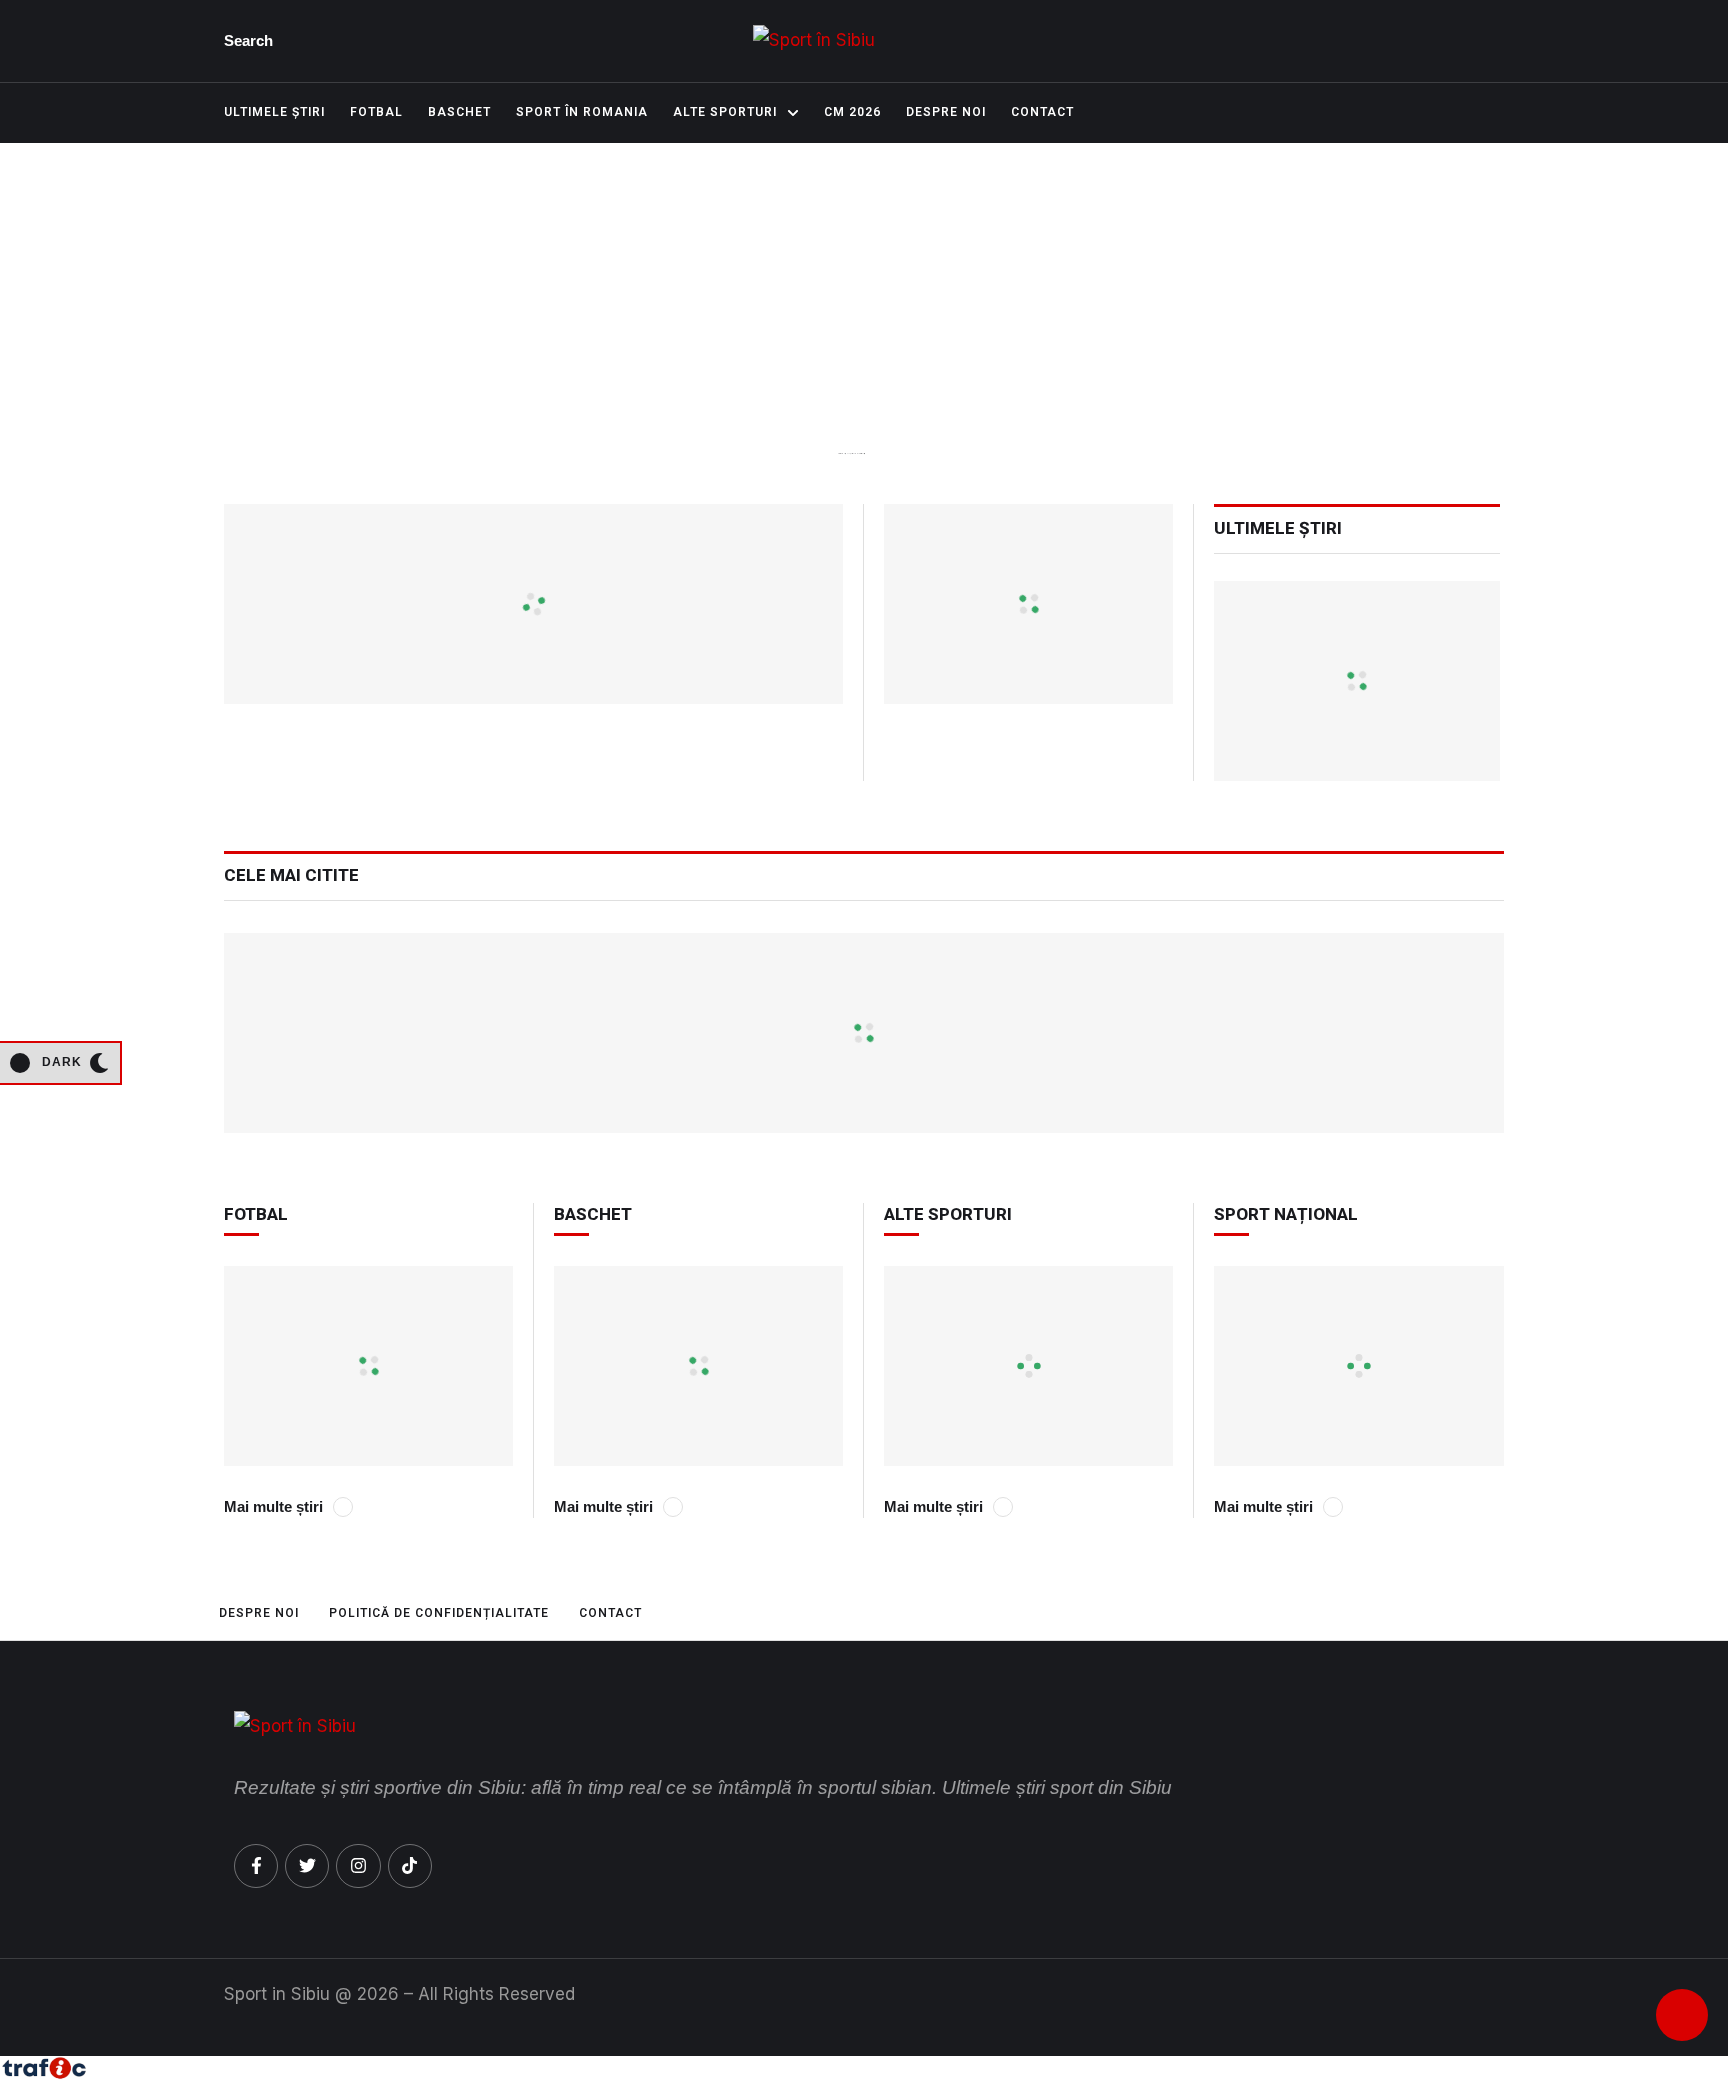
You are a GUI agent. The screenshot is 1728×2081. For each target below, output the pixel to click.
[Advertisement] (864, 344)
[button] (253, 41)
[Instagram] (358, 1866)
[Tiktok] (410, 1866)
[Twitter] (307, 1866)
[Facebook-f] (256, 1866)
